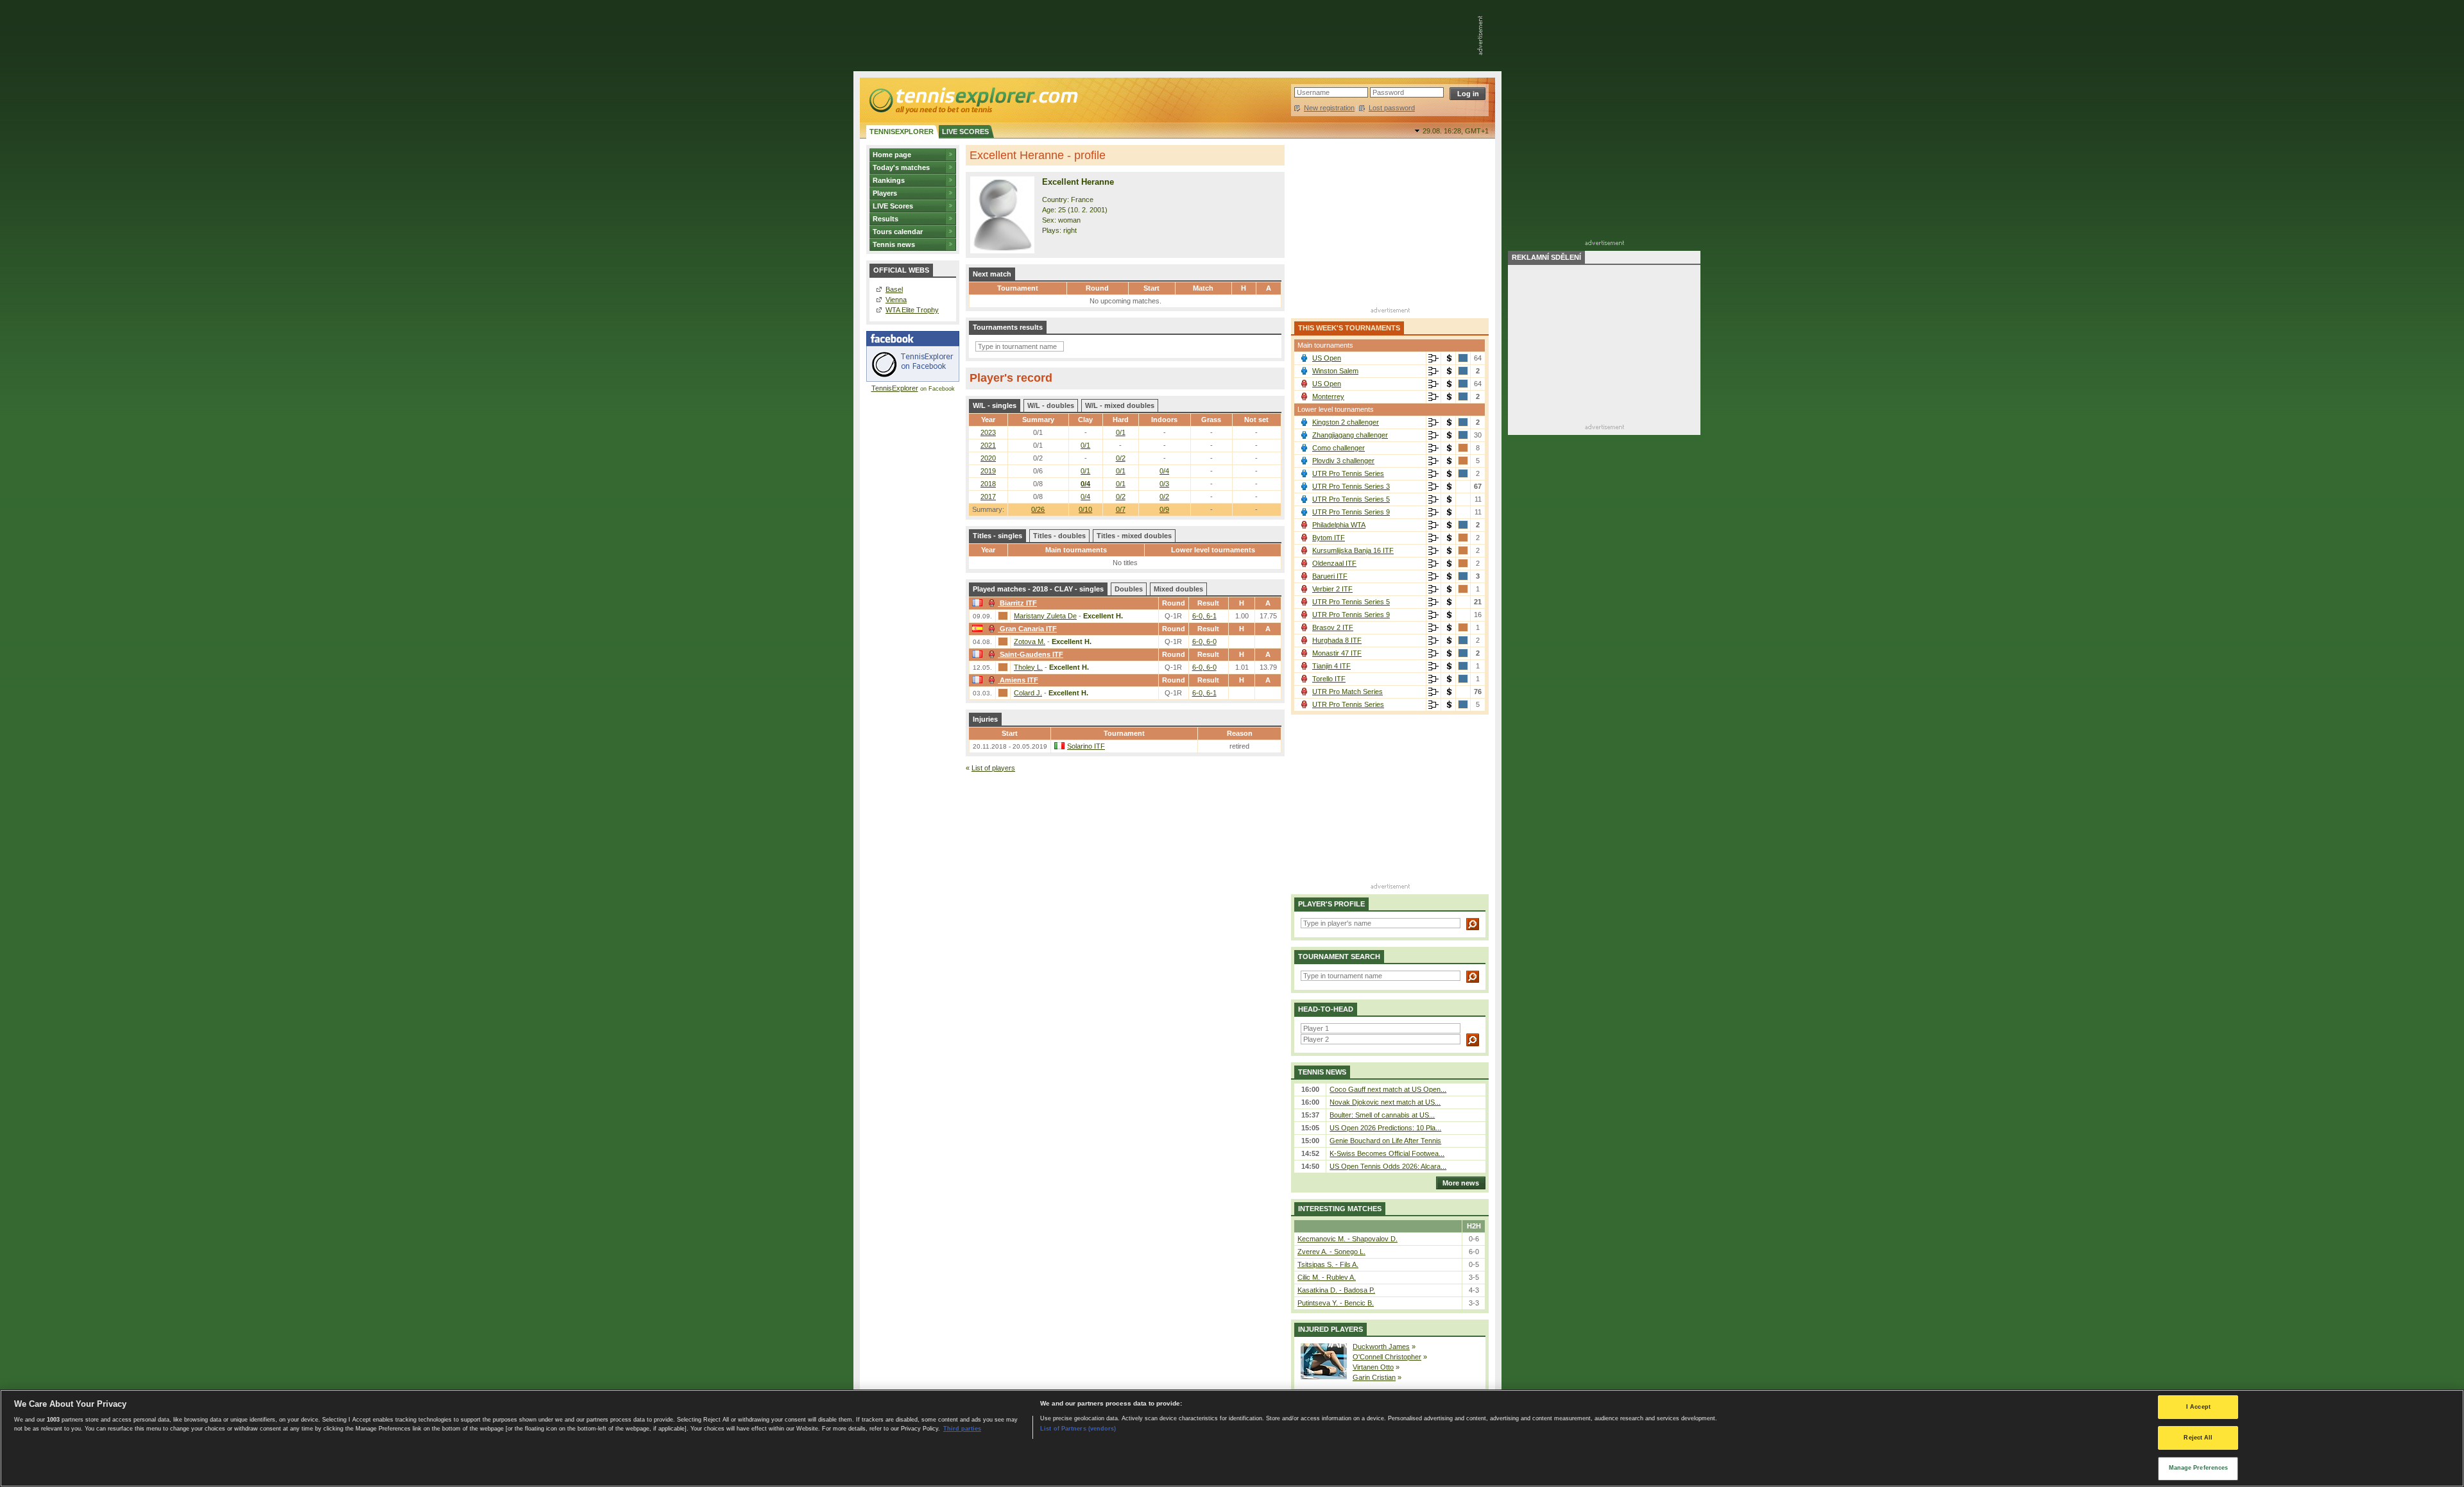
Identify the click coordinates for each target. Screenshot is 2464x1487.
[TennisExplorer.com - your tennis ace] (972, 100)
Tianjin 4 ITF (1331, 666)
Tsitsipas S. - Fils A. (1328, 1264)
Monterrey (1328, 396)
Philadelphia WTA (1339, 525)
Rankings (889, 180)
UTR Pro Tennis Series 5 (1351, 499)
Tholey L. (1028, 667)
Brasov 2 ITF (1333, 627)
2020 (988, 458)
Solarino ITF (1086, 746)
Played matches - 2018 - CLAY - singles (1038, 589)
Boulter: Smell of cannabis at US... (1382, 1115)
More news (1461, 1183)
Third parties (962, 1428)
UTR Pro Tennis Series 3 (1351, 486)
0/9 (1164, 509)
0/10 (1085, 509)
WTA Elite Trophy (912, 310)
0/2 (1121, 458)
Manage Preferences (2199, 1468)
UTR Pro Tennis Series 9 (1351, 512)
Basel (894, 289)
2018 (988, 484)
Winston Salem (1335, 371)
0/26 (1038, 509)
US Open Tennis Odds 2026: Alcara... (1388, 1166)
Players (885, 193)
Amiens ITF (1019, 680)
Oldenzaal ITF (1334, 563)
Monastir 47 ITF (1337, 653)
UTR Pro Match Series (1347, 692)
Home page (892, 155)
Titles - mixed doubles (1134, 536)
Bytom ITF (1329, 538)
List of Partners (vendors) (1078, 1428)
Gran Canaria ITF (1028, 629)
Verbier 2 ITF (1332, 589)
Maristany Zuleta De (1045, 616)
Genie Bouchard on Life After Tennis (1385, 1141)
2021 (988, 445)
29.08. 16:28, (1456, 131)
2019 (988, 471)
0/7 (1121, 509)
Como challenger (1339, 448)
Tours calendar (898, 232)
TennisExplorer (895, 388)
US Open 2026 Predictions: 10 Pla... (1385, 1128)
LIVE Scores (893, 206)
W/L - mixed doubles (1120, 405)
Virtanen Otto (1373, 1367)
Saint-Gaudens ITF (1031, 654)
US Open (1327, 358)
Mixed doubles (1178, 589)
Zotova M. (1030, 642)
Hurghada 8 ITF (1337, 640)
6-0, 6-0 (1204, 642)
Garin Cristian (1374, 1377)
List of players (993, 768)
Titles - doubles (1059, 536)
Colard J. (1028, 693)
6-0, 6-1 (1204, 616)
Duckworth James (1381, 1347)
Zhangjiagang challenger (1350, 435)
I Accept (2198, 1407)
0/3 (1164, 484)
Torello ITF (1329, 679)
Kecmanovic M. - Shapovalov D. (1347, 1239)
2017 (988, 497)
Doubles (1129, 589)
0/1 (1121, 432)
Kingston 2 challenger (1346, 422)
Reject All (2198, 1438)
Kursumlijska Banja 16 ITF (1353, 550)
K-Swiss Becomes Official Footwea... (1387, 1153)
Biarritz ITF (1018, 603)
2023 (988, 432)
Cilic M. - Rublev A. (1327, 1277)
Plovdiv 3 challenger (1343, 461)
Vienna (896, 300)
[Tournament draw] (1433, 359)
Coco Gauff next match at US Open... (1388, 1089)
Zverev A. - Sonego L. (1331, 1252)
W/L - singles (995, 405)
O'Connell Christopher (1387, 1357)
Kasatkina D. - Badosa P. (1336, 1290)
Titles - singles (997, 536)
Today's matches (901, 167)
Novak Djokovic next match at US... (1385, 1102)
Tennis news (894, 244)
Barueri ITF (1330, 576)
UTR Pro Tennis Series (1348, 473)
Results (886, 219)
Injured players (1330, 1329)
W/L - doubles (1051, 405)
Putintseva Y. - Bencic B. (1336, 1303)
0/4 (1164, 471)
